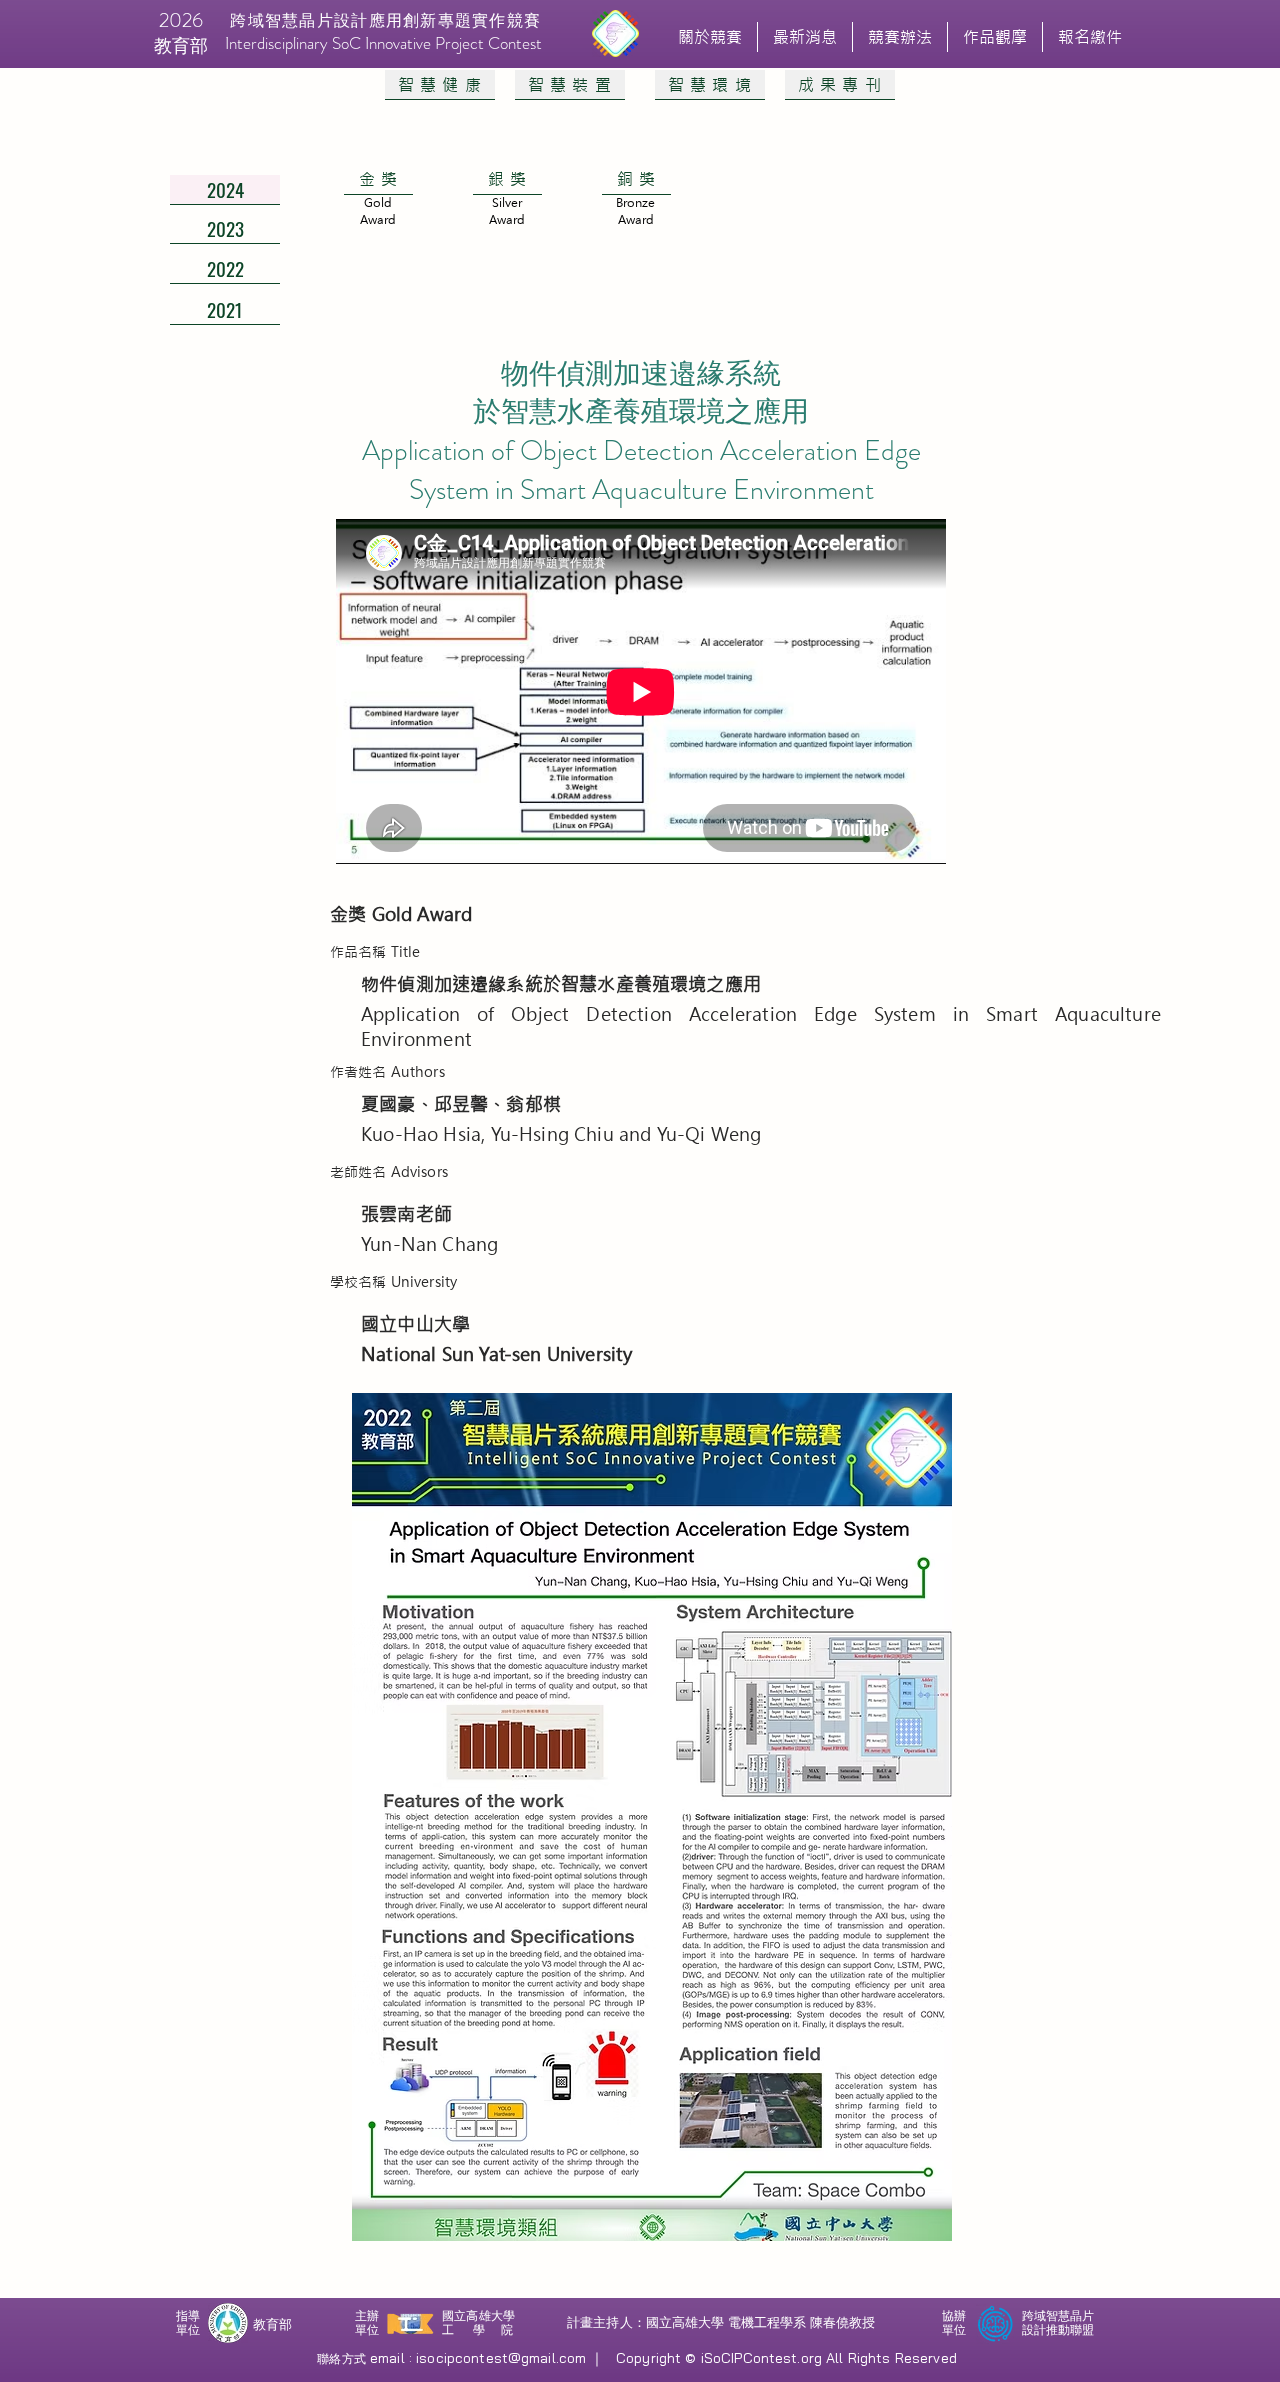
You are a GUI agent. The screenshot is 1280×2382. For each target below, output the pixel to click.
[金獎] (377, 218)
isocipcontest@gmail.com (501, 2358)
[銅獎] (635, 218)
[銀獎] (506, 218)
